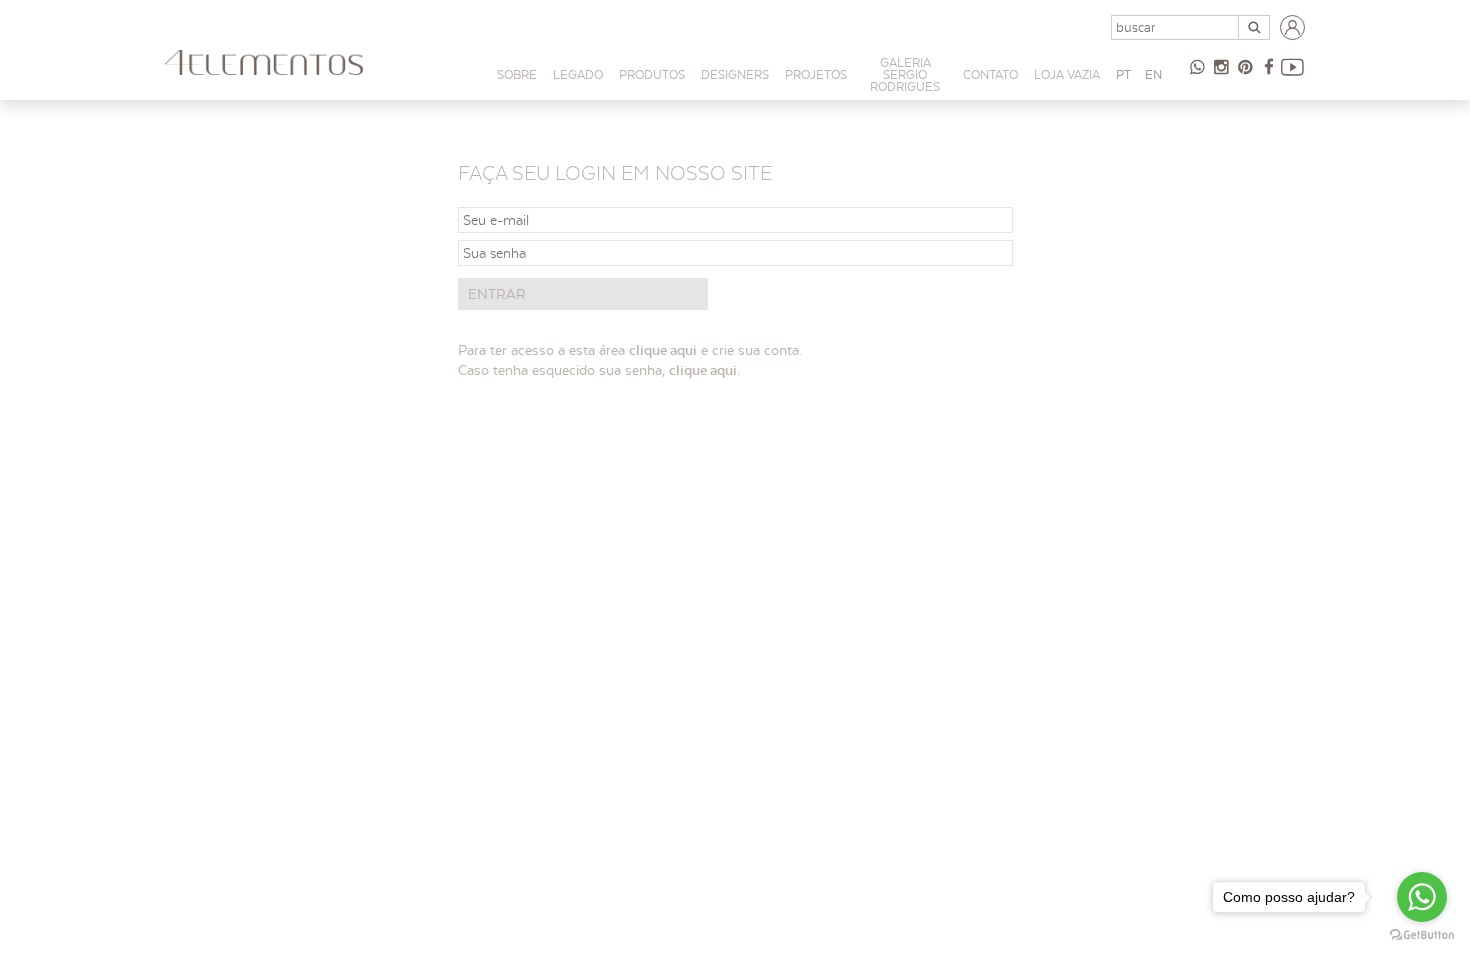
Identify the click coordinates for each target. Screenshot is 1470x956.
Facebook (1269, 75)
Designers (735, 74)
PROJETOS (816, 74)
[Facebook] (1293, 75)
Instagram (1221, 75)
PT (1123, 74)
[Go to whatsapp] (1422, 897)
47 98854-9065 (1197, 75)
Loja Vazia (1067, 74)
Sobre (517, 74)
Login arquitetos (1293, 28)
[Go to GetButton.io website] (1422, 935)
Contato (990, 74)
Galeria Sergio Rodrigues (905, 74)
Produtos (652, 74)
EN (1153, 74)
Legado (578, 74)
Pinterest (1245, 75)
